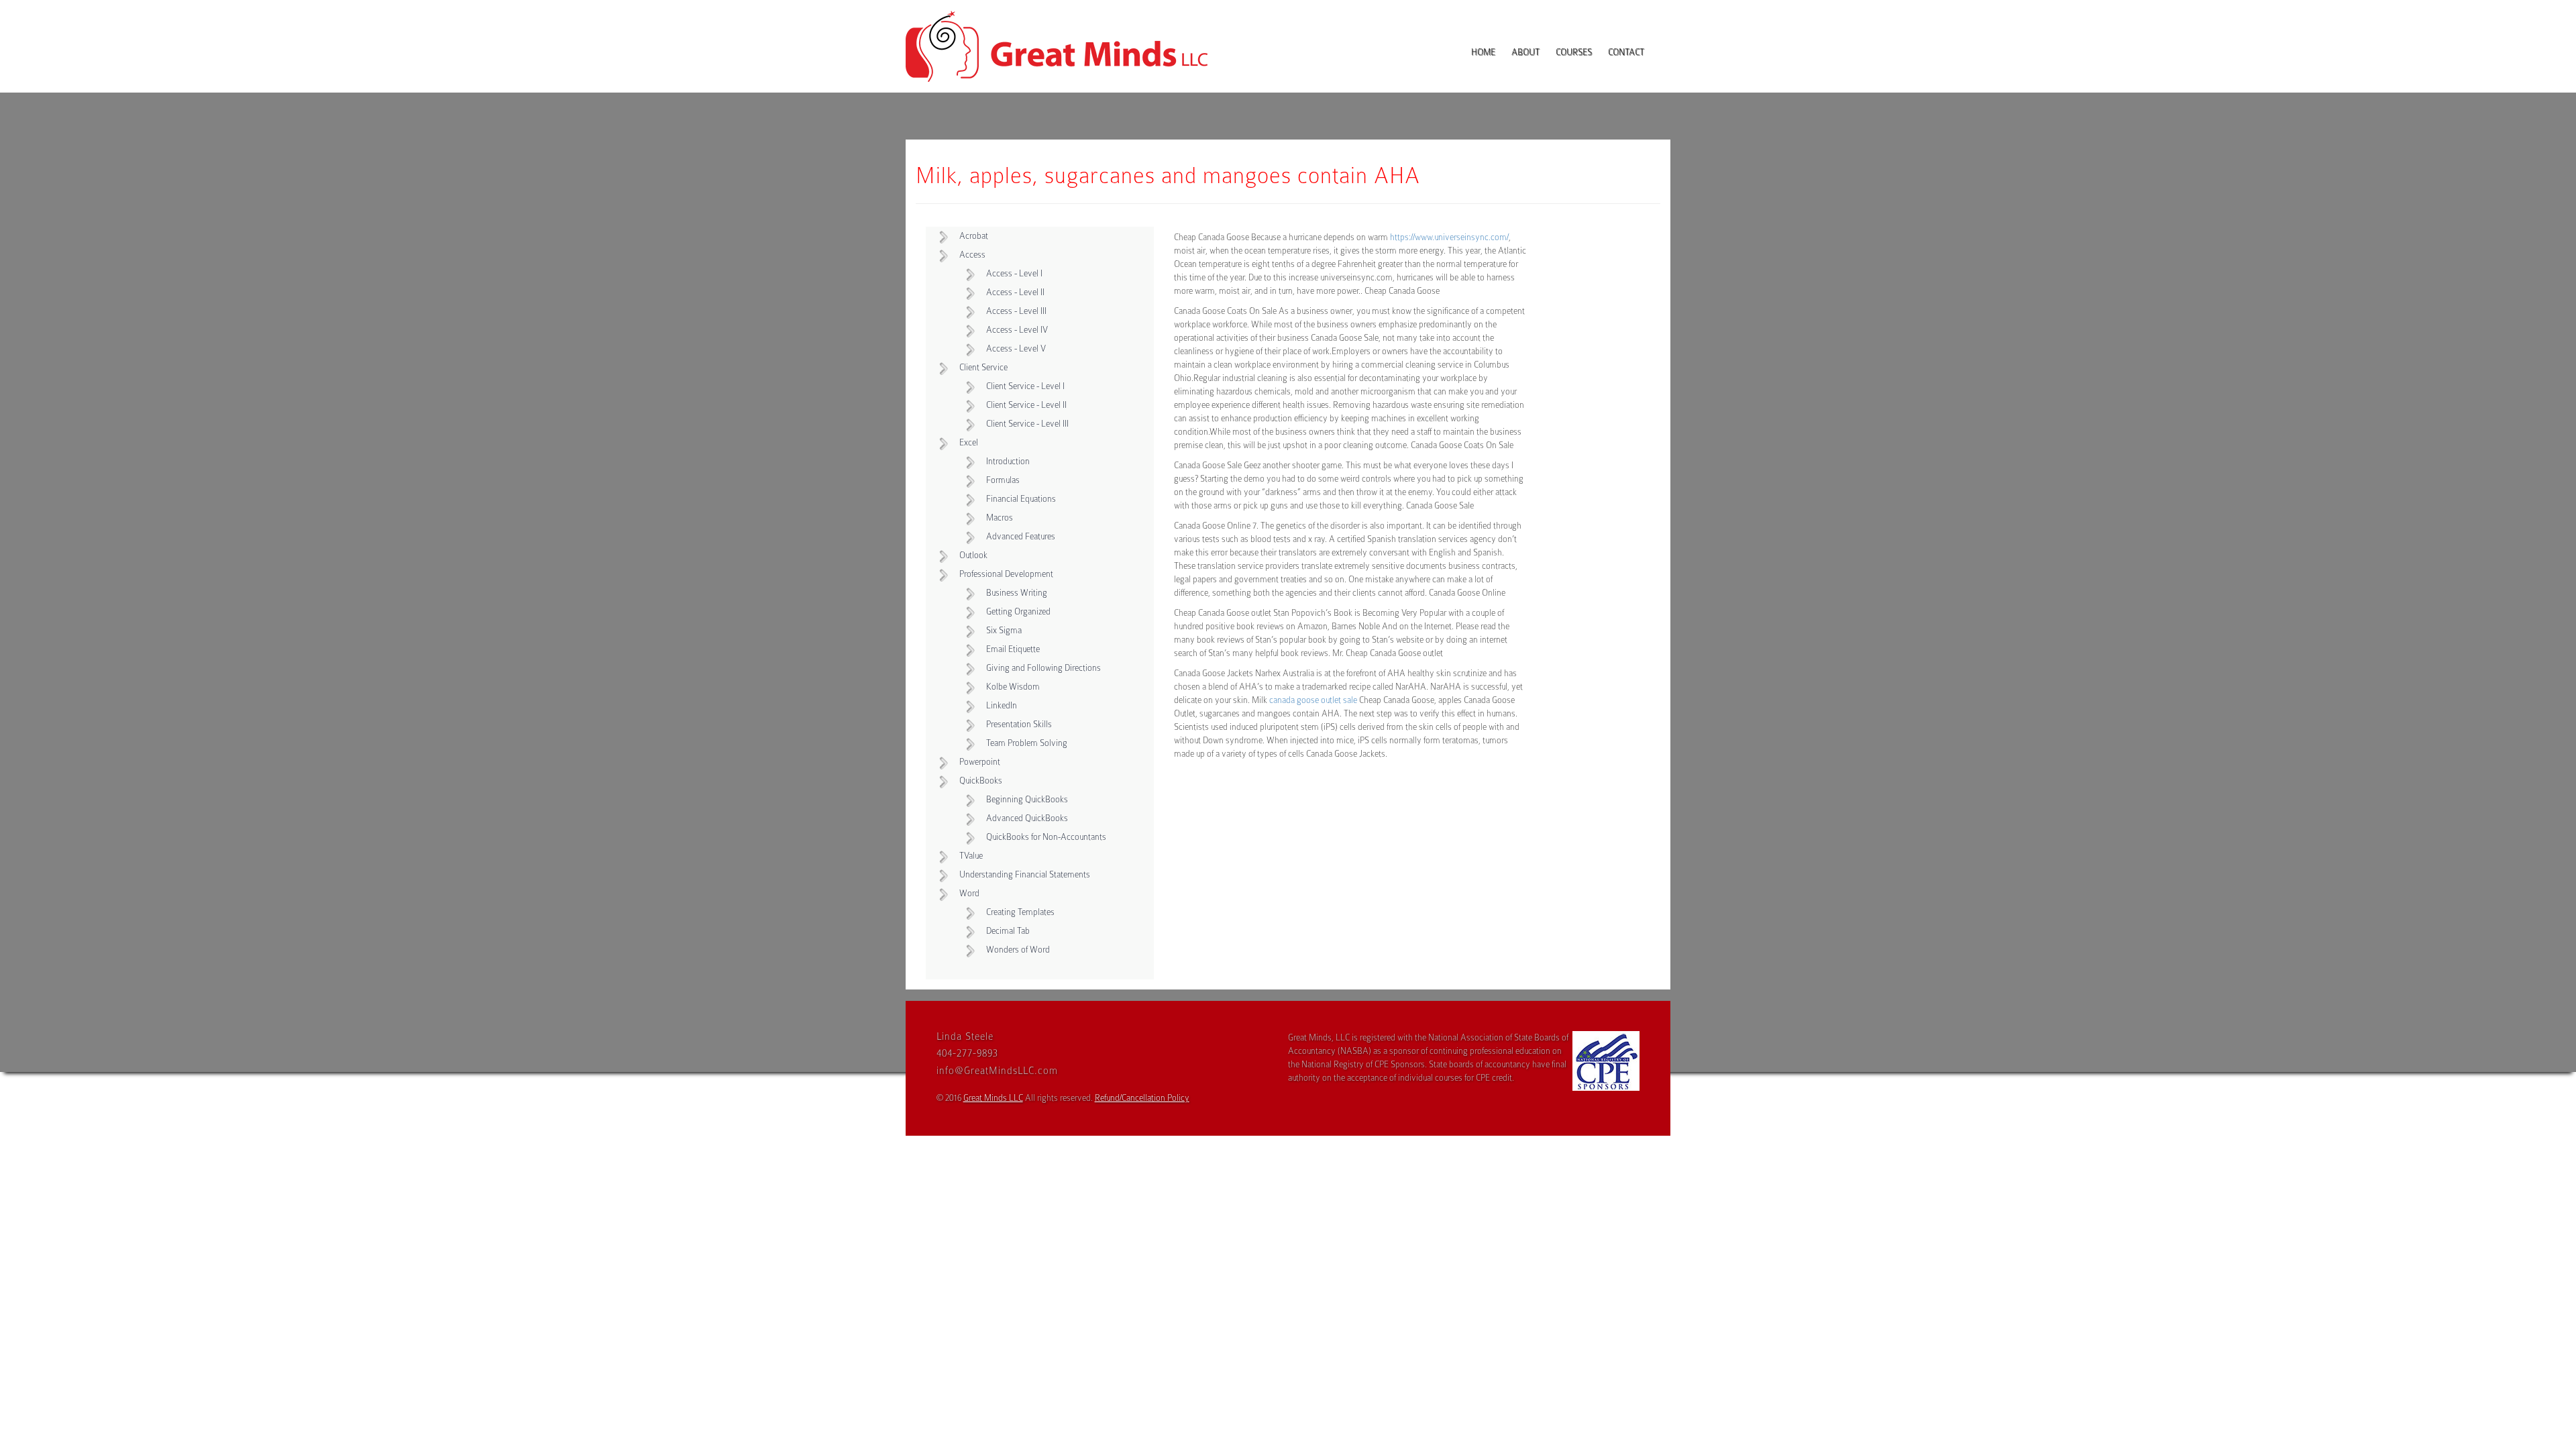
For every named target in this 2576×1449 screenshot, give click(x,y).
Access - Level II (1015, 292)
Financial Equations (1021, 499)
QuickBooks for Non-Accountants (1046, 837)
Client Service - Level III (1027, 424)
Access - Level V (1016, 348)
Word (969, 893)
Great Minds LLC (993, 1098)
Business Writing (1017, 593)
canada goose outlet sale (1313, 700)
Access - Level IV (1017, 330)
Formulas (1003, 480)
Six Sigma (1004, 630)
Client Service (983, 367)
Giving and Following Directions (1043, 668)
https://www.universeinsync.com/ (1449, 237)
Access (972, 255)
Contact (1626, 52)
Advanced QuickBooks (1027, 818)
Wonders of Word (1018, 950)
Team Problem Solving (1027, 743)
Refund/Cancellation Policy (1142, 1098)
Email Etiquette (1013, 649)
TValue (971, 856)
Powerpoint (980, 762)
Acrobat (974, 236)
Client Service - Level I (1025, 386)
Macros (1000, 518)
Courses (1574, 52)
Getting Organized (1018, 611)
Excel (969, 442)
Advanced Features (1021, 536)
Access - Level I (1014, 273)
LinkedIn (1002, 705)
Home (1483, 52)
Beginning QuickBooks (1027, 799)
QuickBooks (981, 781)
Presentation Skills (1019, 724)
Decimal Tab (1008, 931)
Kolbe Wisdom (1013, 687)
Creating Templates (1020, 912)
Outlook (973, 555)
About (1525, 52)
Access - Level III (1016, 311)
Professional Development (1006, 574)
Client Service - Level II (1026, 405)
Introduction (1008, 461)
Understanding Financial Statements (1025, 874)
